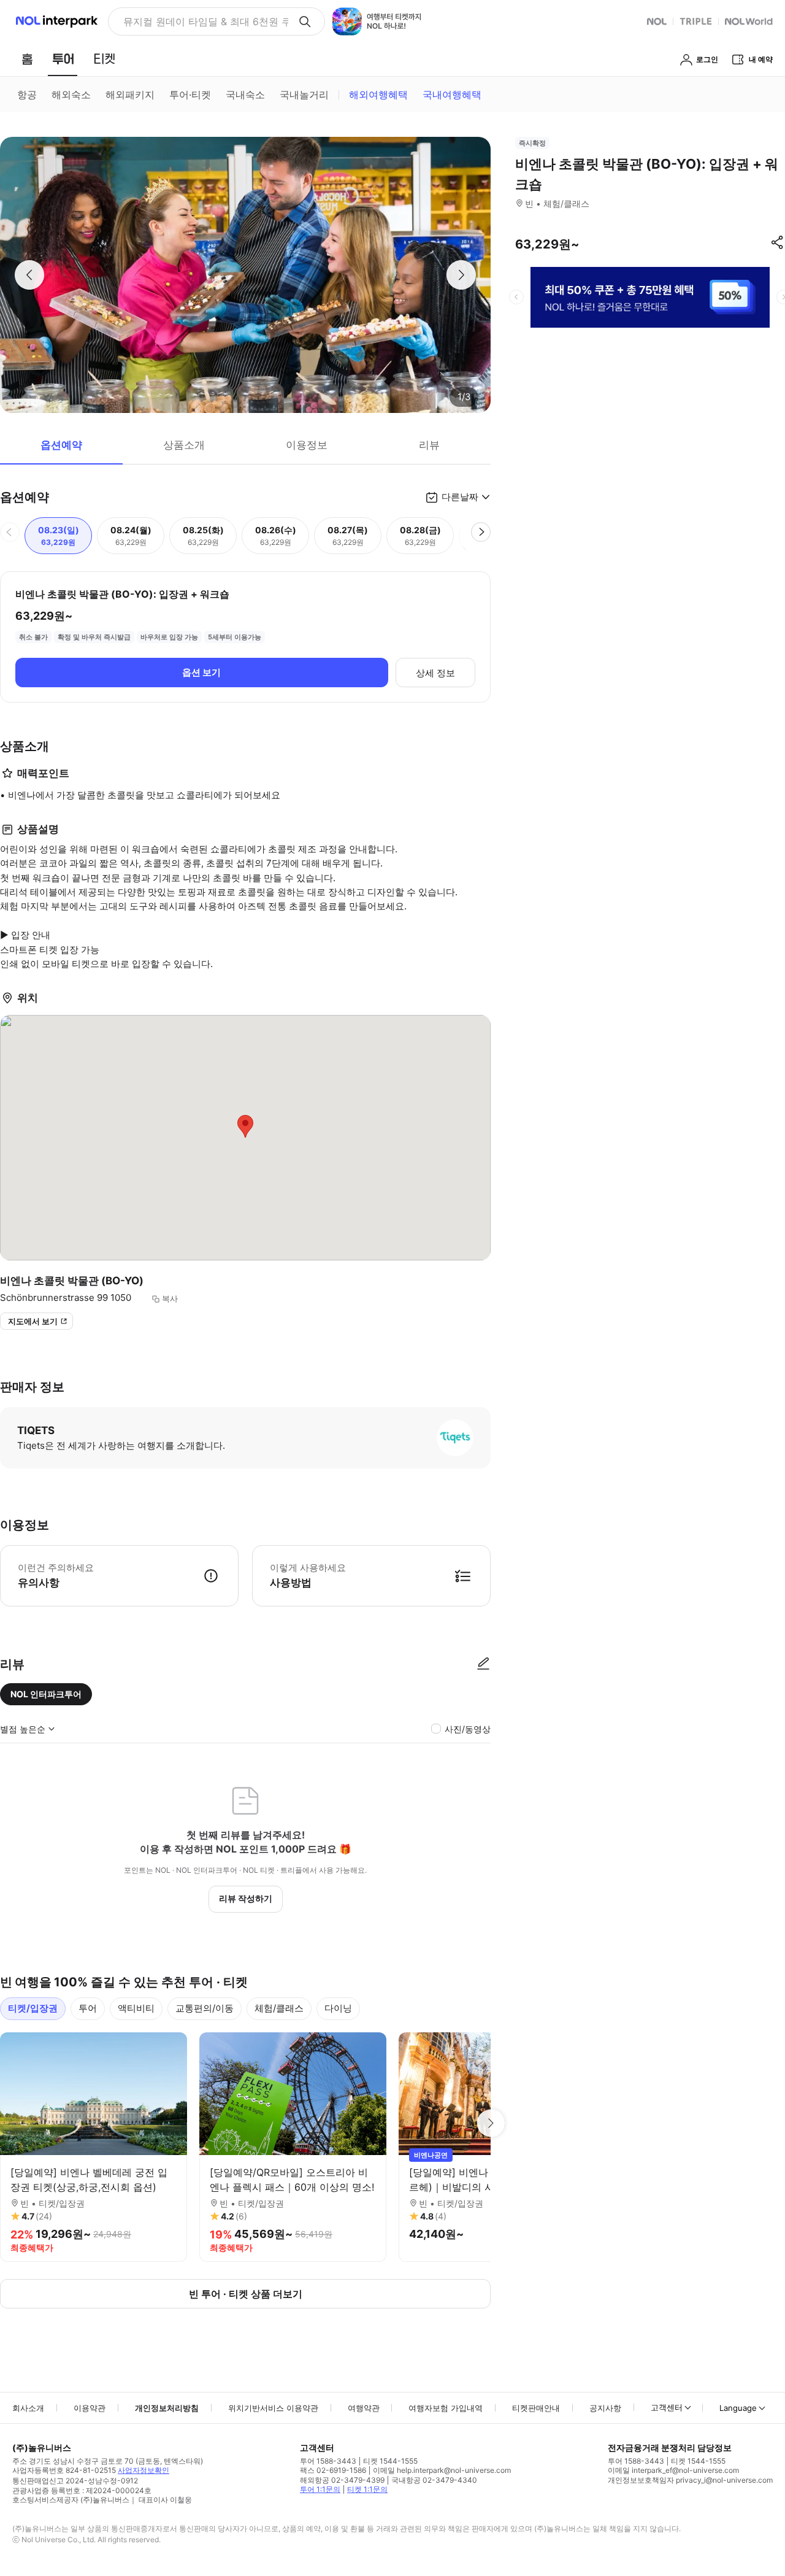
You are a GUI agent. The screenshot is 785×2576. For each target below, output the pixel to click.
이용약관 (90, 2408)
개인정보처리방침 (167, 2408)
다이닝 (338, 2008)
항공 (27, 94)
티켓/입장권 (33, 2008)
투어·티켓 (190, 94)
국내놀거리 (304, 94)
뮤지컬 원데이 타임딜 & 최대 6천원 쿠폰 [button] (206, 21)
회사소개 (28, 2408)
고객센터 (667, 2407)
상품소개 (184, 445)
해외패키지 (130, 94)
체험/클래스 (279, 2008)
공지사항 (605, 2408)
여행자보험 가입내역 (446, 2408)
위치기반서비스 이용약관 (273, 2408)
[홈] (27, 59)
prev (516, 297)
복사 (170, 1298)
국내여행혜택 (452, 94)
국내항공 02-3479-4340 (434, 2480)
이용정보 (307, 445)
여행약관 (364, 2408)
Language (738, 2408)
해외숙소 (71, 94)
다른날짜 (460, 497)
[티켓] (104, 59)
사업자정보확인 (144, 2470)
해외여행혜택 (378, 94)
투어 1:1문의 (320, 2489)
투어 (88, 2008)
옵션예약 (61, 445)
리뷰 (429, 445)
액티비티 (136, 2008)
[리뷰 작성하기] (483, 1664)
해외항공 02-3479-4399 (342, 2480)
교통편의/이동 (205, 2008)
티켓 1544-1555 (390, 2461)
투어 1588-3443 (328, 2461)
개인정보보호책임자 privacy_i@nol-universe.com (690, 2480)
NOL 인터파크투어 (46, 1694)
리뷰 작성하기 (246, 1898)
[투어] (63, 59)
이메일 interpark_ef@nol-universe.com (673, 2470)
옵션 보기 (201, 672)
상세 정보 (435, 673)
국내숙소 (245, 94)
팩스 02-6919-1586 (333, 2470)
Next (491, 2123)
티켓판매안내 (536, 2408)
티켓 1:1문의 (367, 2489)
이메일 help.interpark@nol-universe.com (442, 2470)
